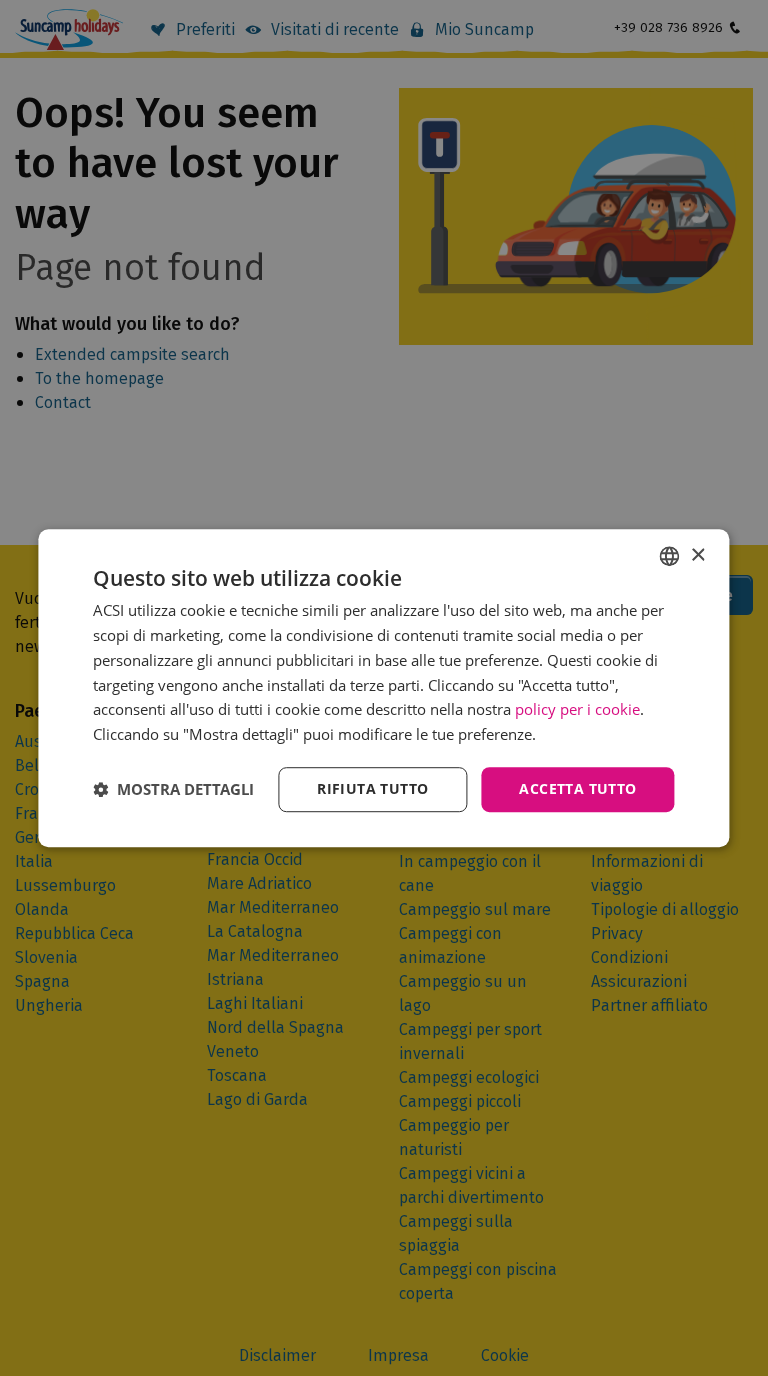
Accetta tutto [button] (577, 788)
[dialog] (383, 688)
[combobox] (670, 556)
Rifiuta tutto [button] (372, 788)
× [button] (697, 555)
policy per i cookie (577, 710)
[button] (173, 789)
